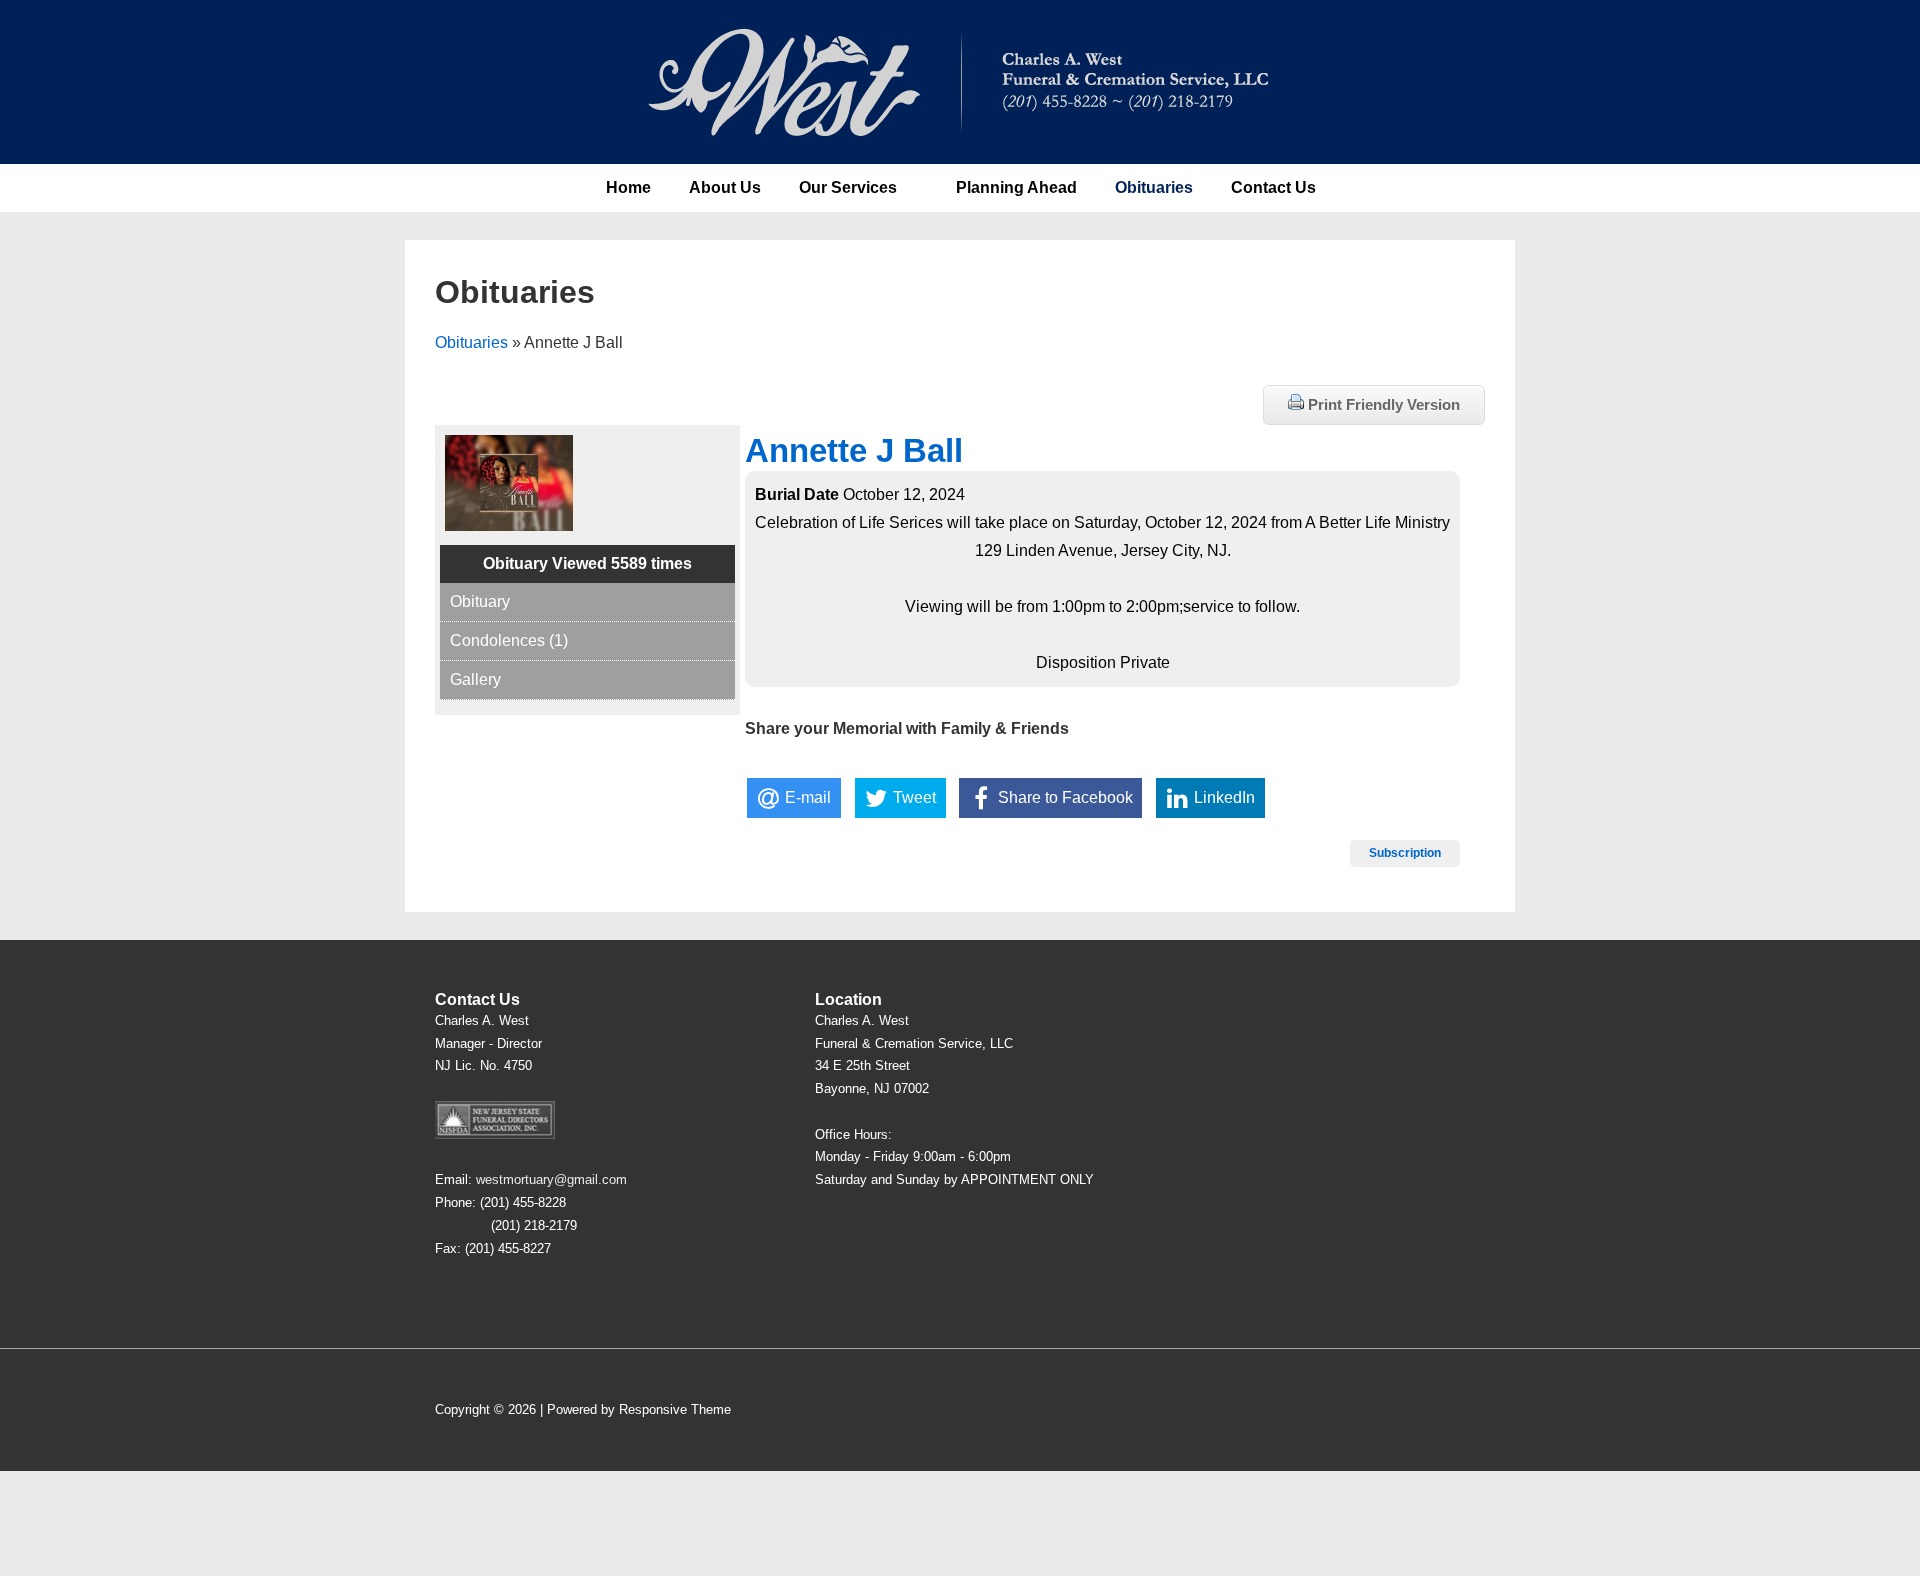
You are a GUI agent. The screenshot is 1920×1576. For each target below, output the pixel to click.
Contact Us (1273, 187)
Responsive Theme (675, 1409)
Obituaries (1154, 187)
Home (628, 187)
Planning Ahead (1016, 187)
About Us (725, 187)
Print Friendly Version (1382, 404)
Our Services (848, 187)
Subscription (1405, 853)
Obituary (480, 601)
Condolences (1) (509, 640)
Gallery (475, 679)
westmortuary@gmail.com (551, 1179)
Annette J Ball (854, 450)
